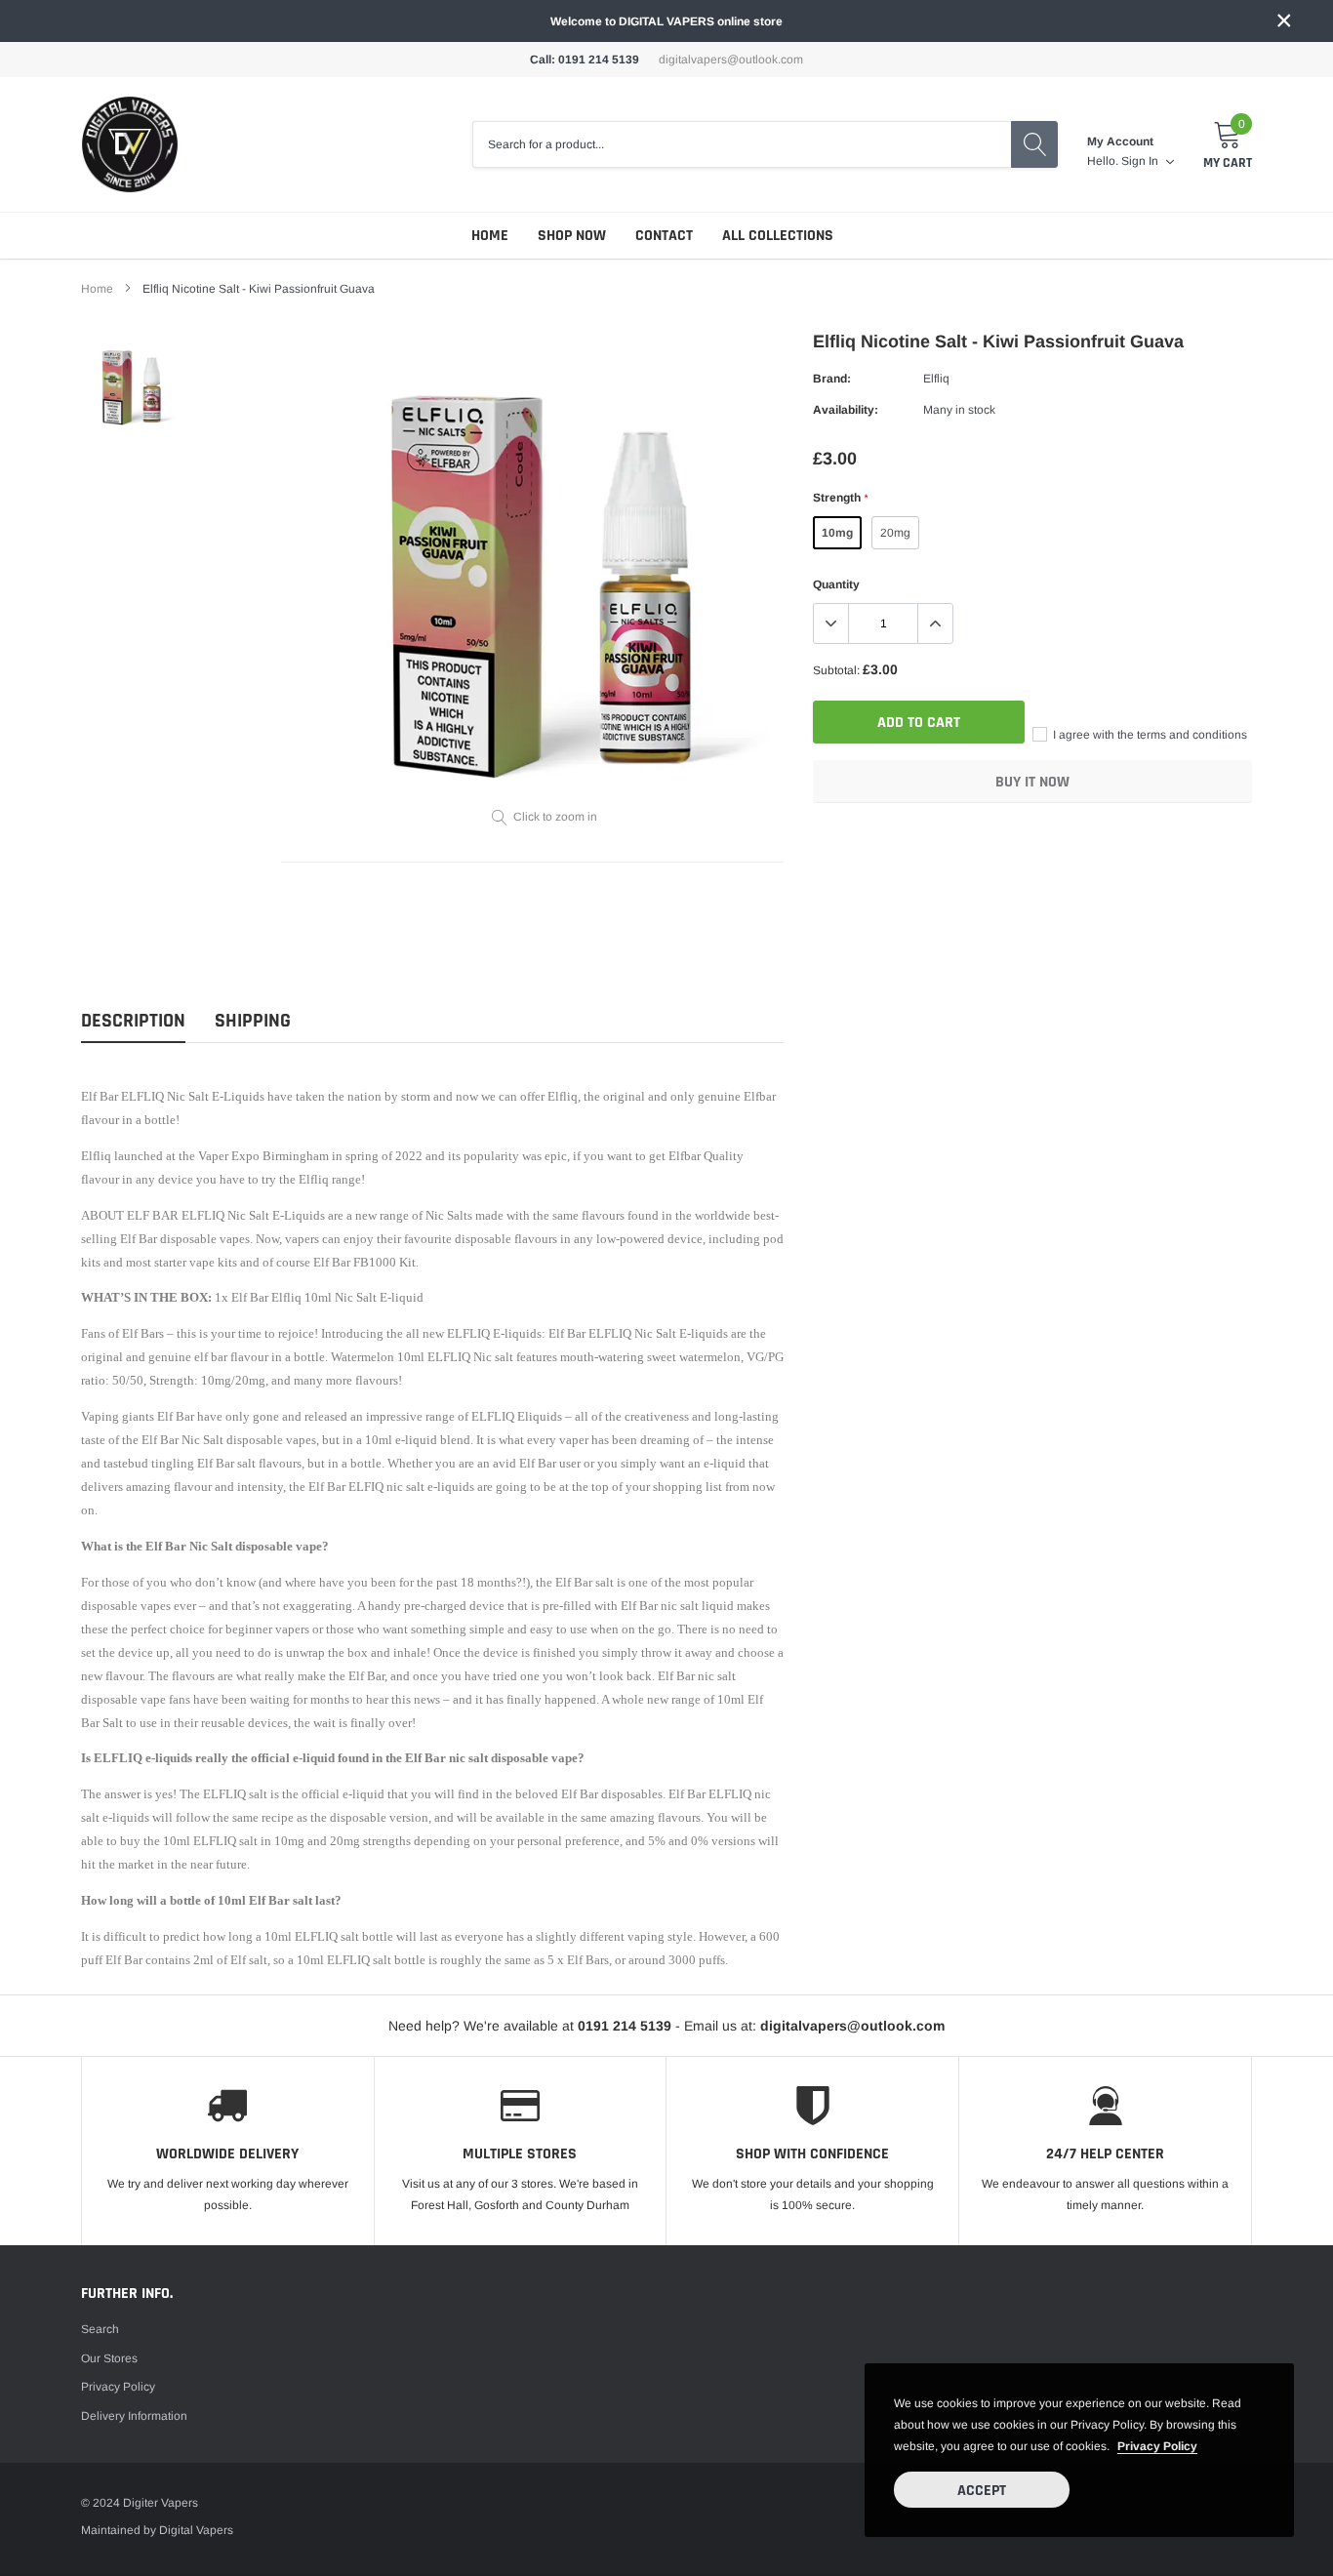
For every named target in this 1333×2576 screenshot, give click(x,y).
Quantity (836, 584)
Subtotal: (836, 670)
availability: (846, 410)
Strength (840, 498)
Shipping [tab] (253, 1021)
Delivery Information (134, 2416)
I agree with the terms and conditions (1149, 735)
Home (490, 236)
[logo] (130, 144)
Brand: (832, 379)
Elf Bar (574, 1583)
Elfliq (936, 379)
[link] (132, 385)
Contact (664, 236)
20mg (895, 533)
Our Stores (109, 2358)
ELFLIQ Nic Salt (165, 1097)
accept (982, 2491)
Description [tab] (133, 1021)
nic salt (405, 1487)
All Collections (778, 236)
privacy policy (1157, 2446)
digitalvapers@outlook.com (731, 60)
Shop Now (572, 236)
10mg (837, 533)
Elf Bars (143, 1334)
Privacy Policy (118, 2387)
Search (100, 2329)
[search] (1034, 144)
